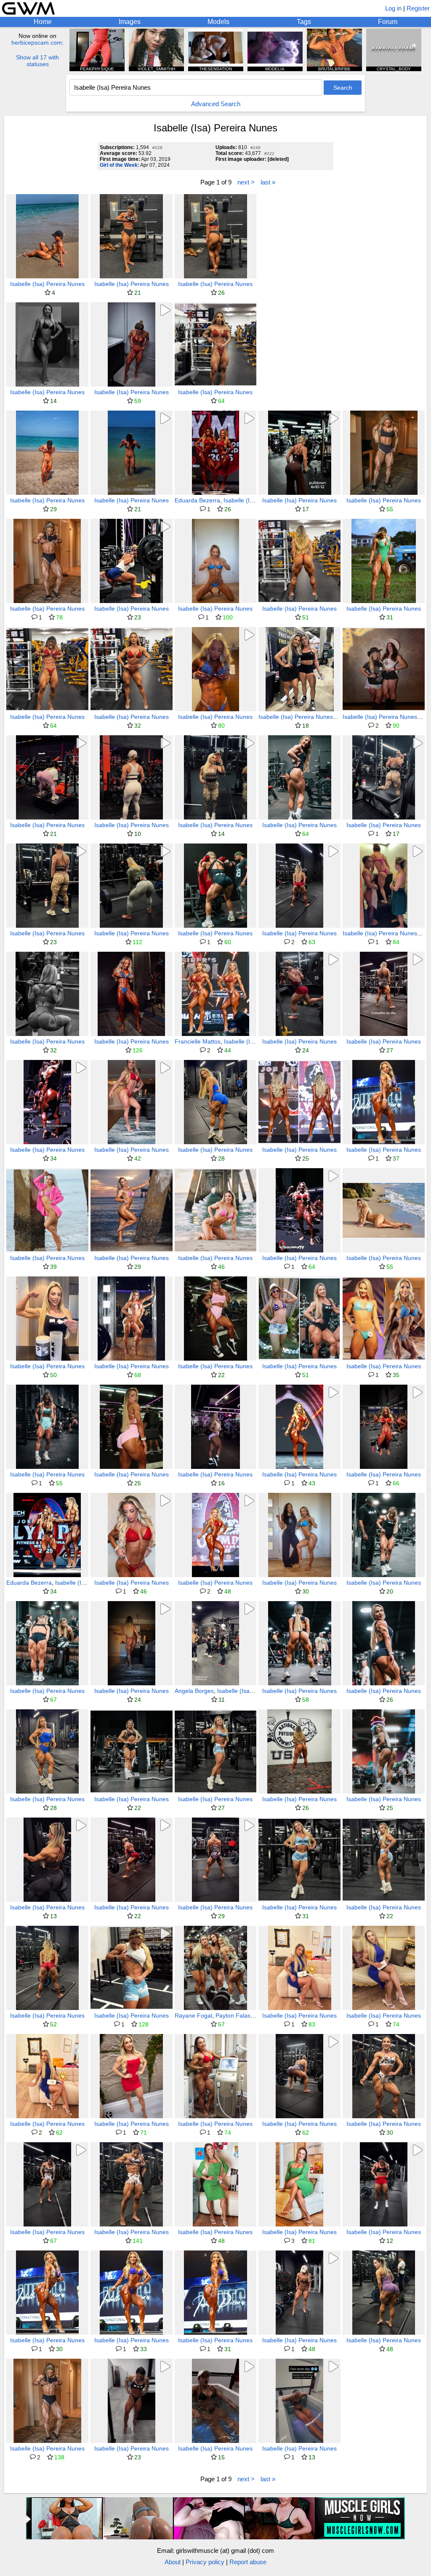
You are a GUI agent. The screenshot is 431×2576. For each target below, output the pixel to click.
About (173, 2562)
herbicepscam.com (37, 43)
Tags (304, 22)
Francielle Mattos (198, 1041)
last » (268, 182)
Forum (388, 22)
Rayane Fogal (193, 2015)
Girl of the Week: (120, 165)
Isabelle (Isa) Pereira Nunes (47, 284)
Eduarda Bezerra (197, 500)
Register (418, 8)
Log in (393, 8)
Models (218, 22)
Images (130, 22)
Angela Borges (194, 1691)
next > (246, 182)
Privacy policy (205, 2562)
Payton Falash (235, 2015)
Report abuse (248, 2562)
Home (43, 22)
